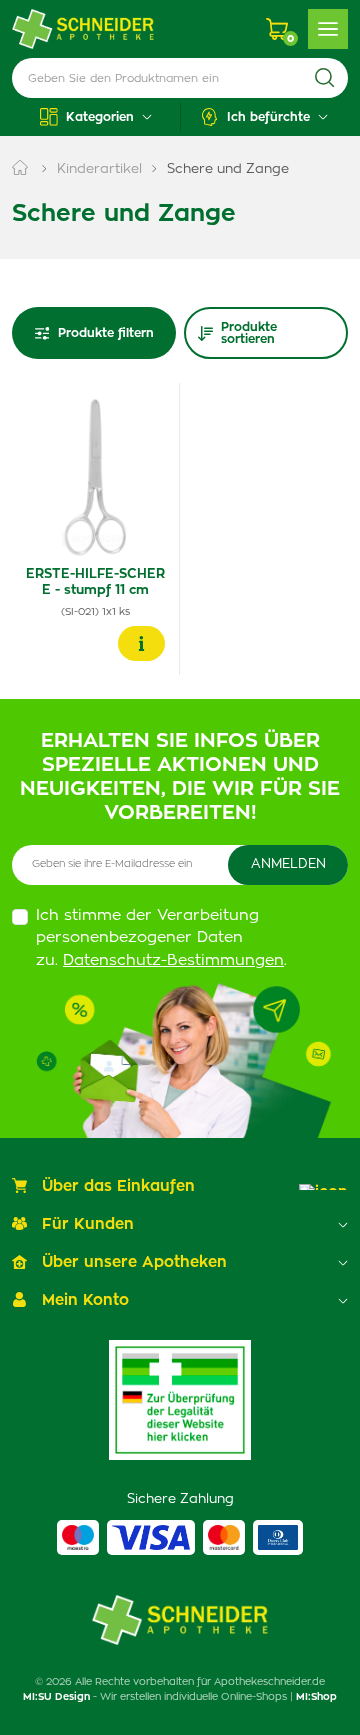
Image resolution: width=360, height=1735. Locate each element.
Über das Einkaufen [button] (118, 1186)
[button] (96, 117)
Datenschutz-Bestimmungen (173, 960)
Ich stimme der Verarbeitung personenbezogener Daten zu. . (161, 938)
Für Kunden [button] (88, 1224)
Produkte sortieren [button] (249, 333)
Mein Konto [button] (85, 1300)
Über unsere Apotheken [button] (134, 1262)
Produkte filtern (106, 333)
